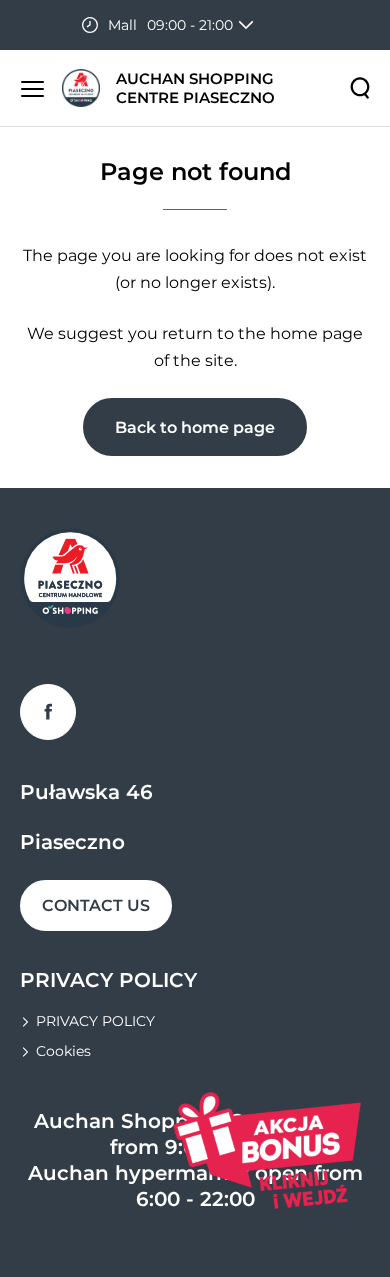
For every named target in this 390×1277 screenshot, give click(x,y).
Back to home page (195, 427)
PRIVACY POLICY (95, 1021)
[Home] (81, 88)
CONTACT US (96, 905)
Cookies (63, 1051)
